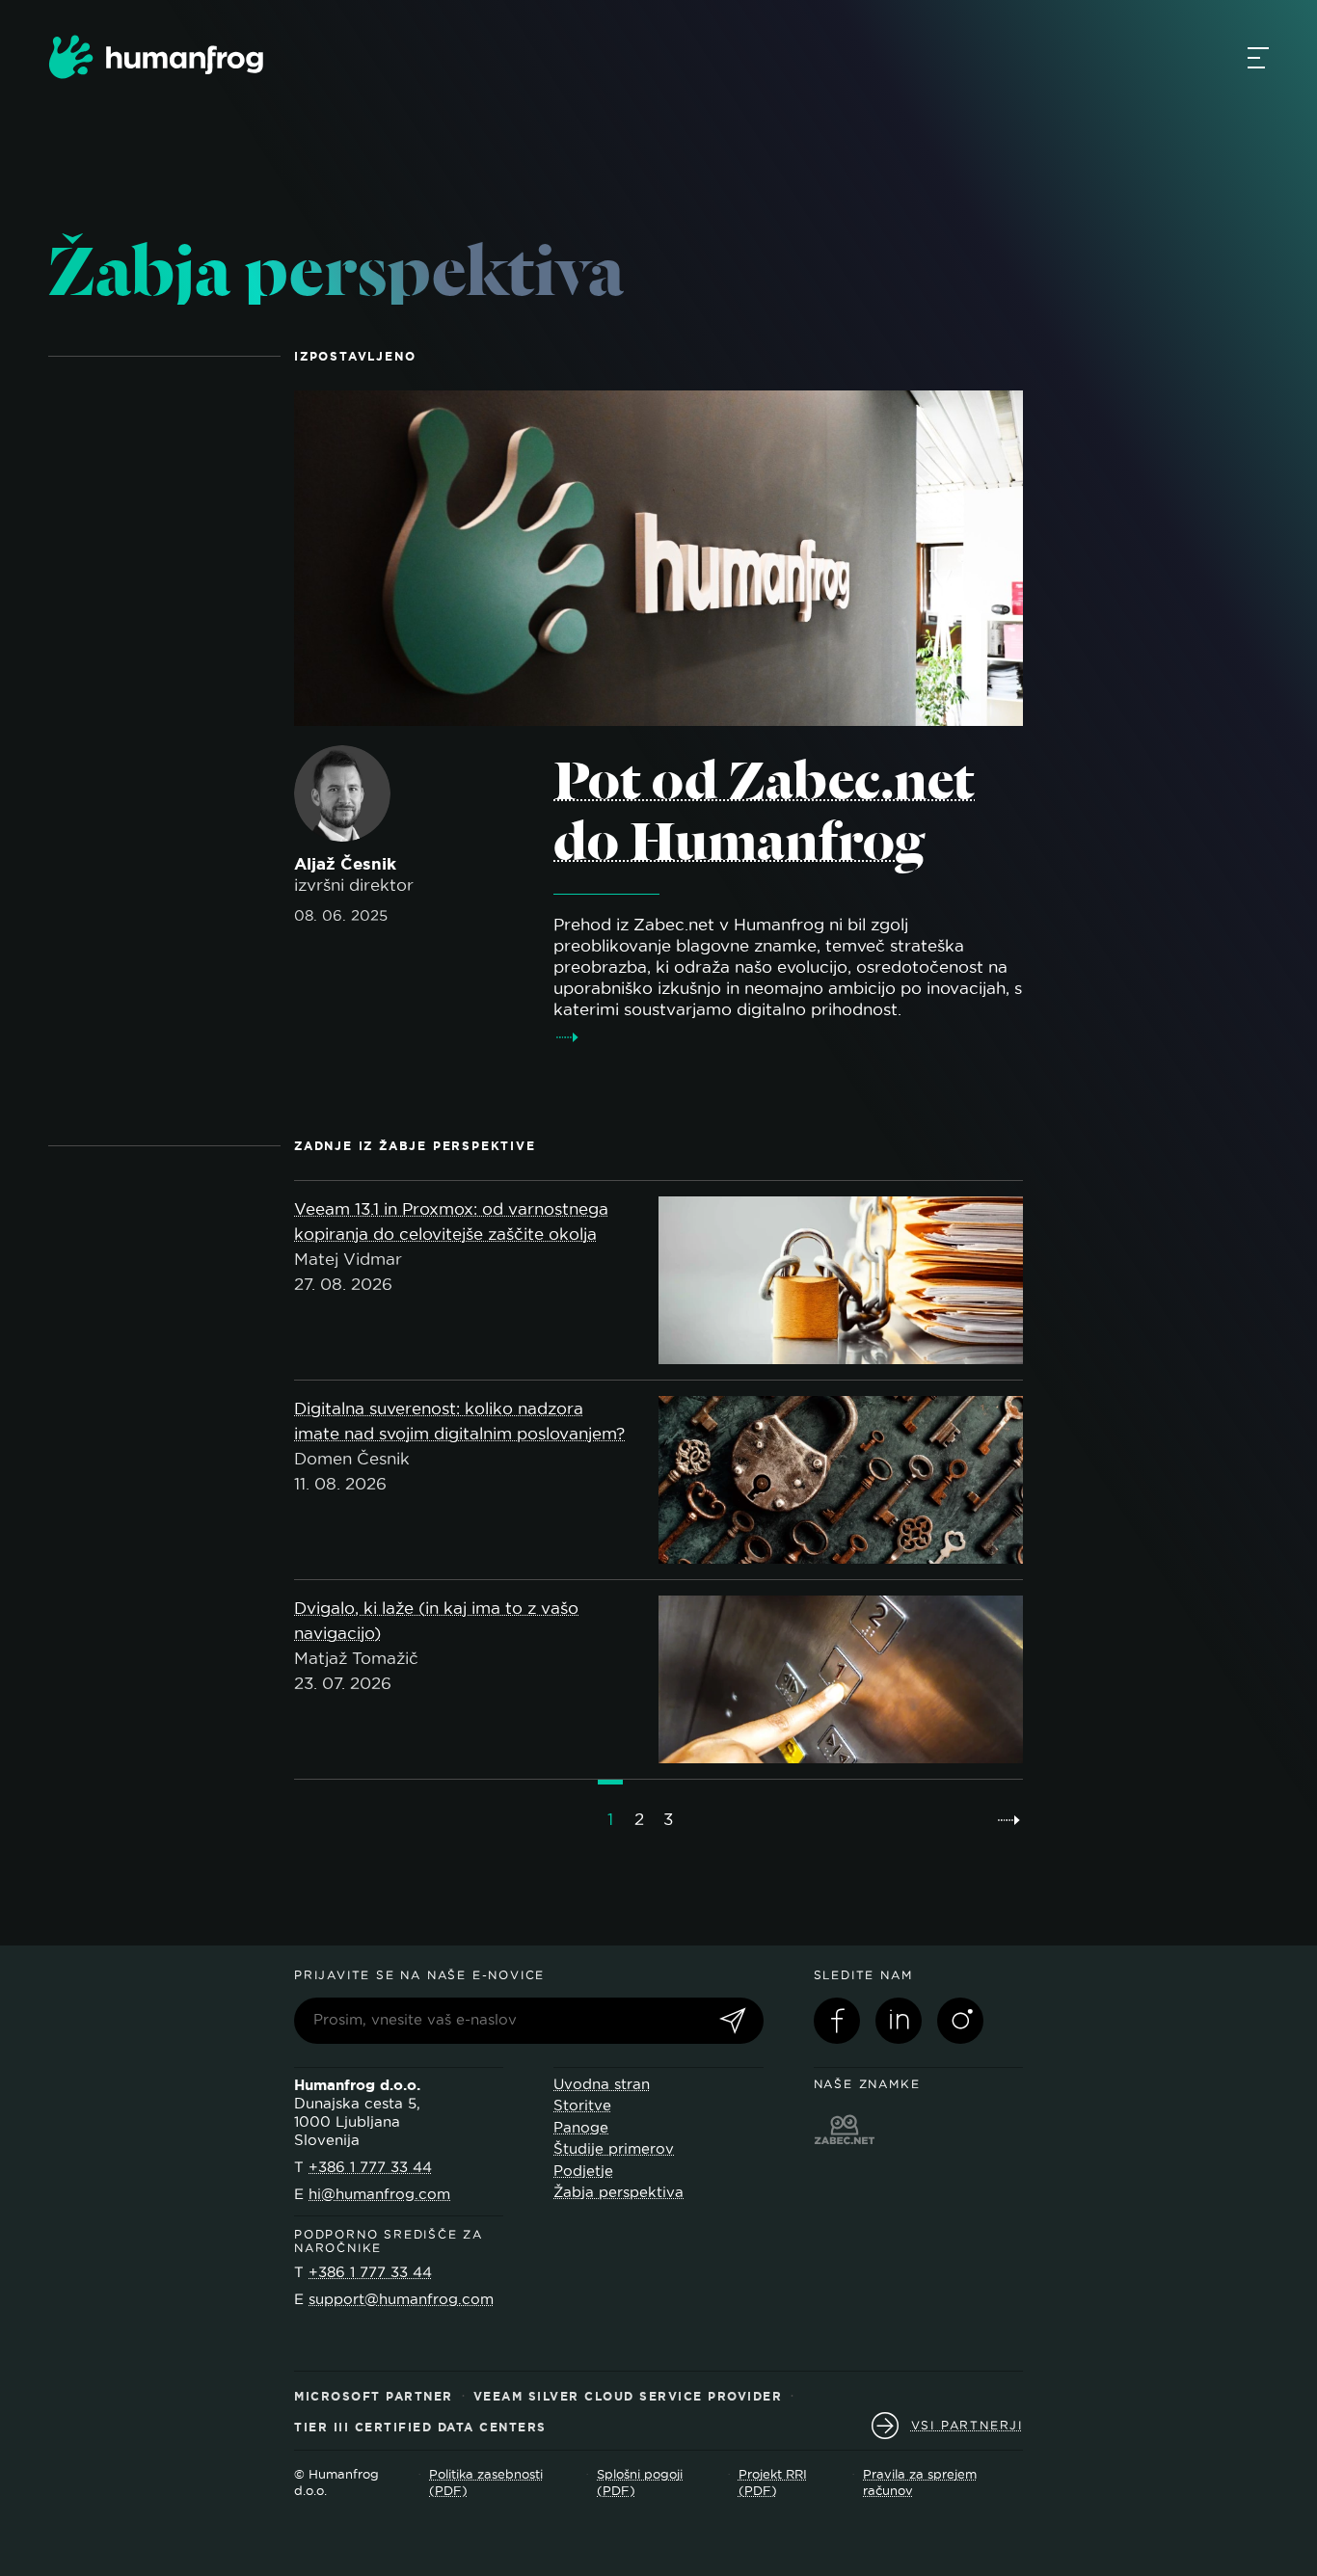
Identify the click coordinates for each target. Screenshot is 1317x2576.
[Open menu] (1258, 57)
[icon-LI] (899, 2021)
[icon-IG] (960, 2021)
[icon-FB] (837, 2021)
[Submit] (733, 2022)
